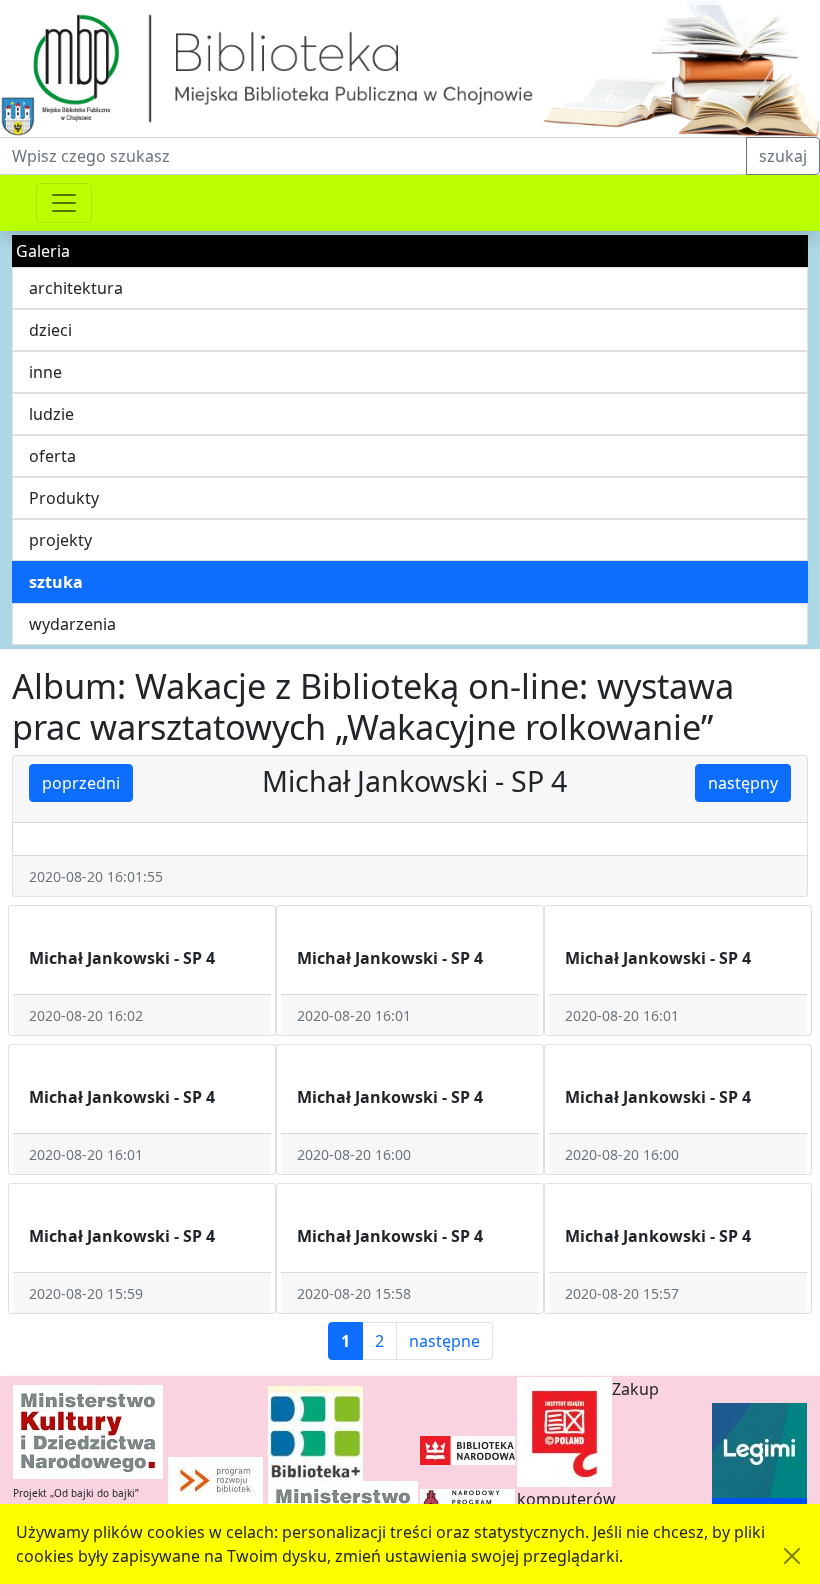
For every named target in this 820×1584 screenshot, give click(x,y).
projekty (60, 540)
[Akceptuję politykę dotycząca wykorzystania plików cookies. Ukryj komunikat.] (792, 1556)
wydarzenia (72, 624)
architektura (76, 288)
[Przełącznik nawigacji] (64, 203)
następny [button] (743, 783)
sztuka (56, 582)
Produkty (64, 498)
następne (444, 1341)
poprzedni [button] (81, 783)
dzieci (50, 330)
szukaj (783, 156)
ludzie (51, 414)
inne (45, 372)
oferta (52, 456)
